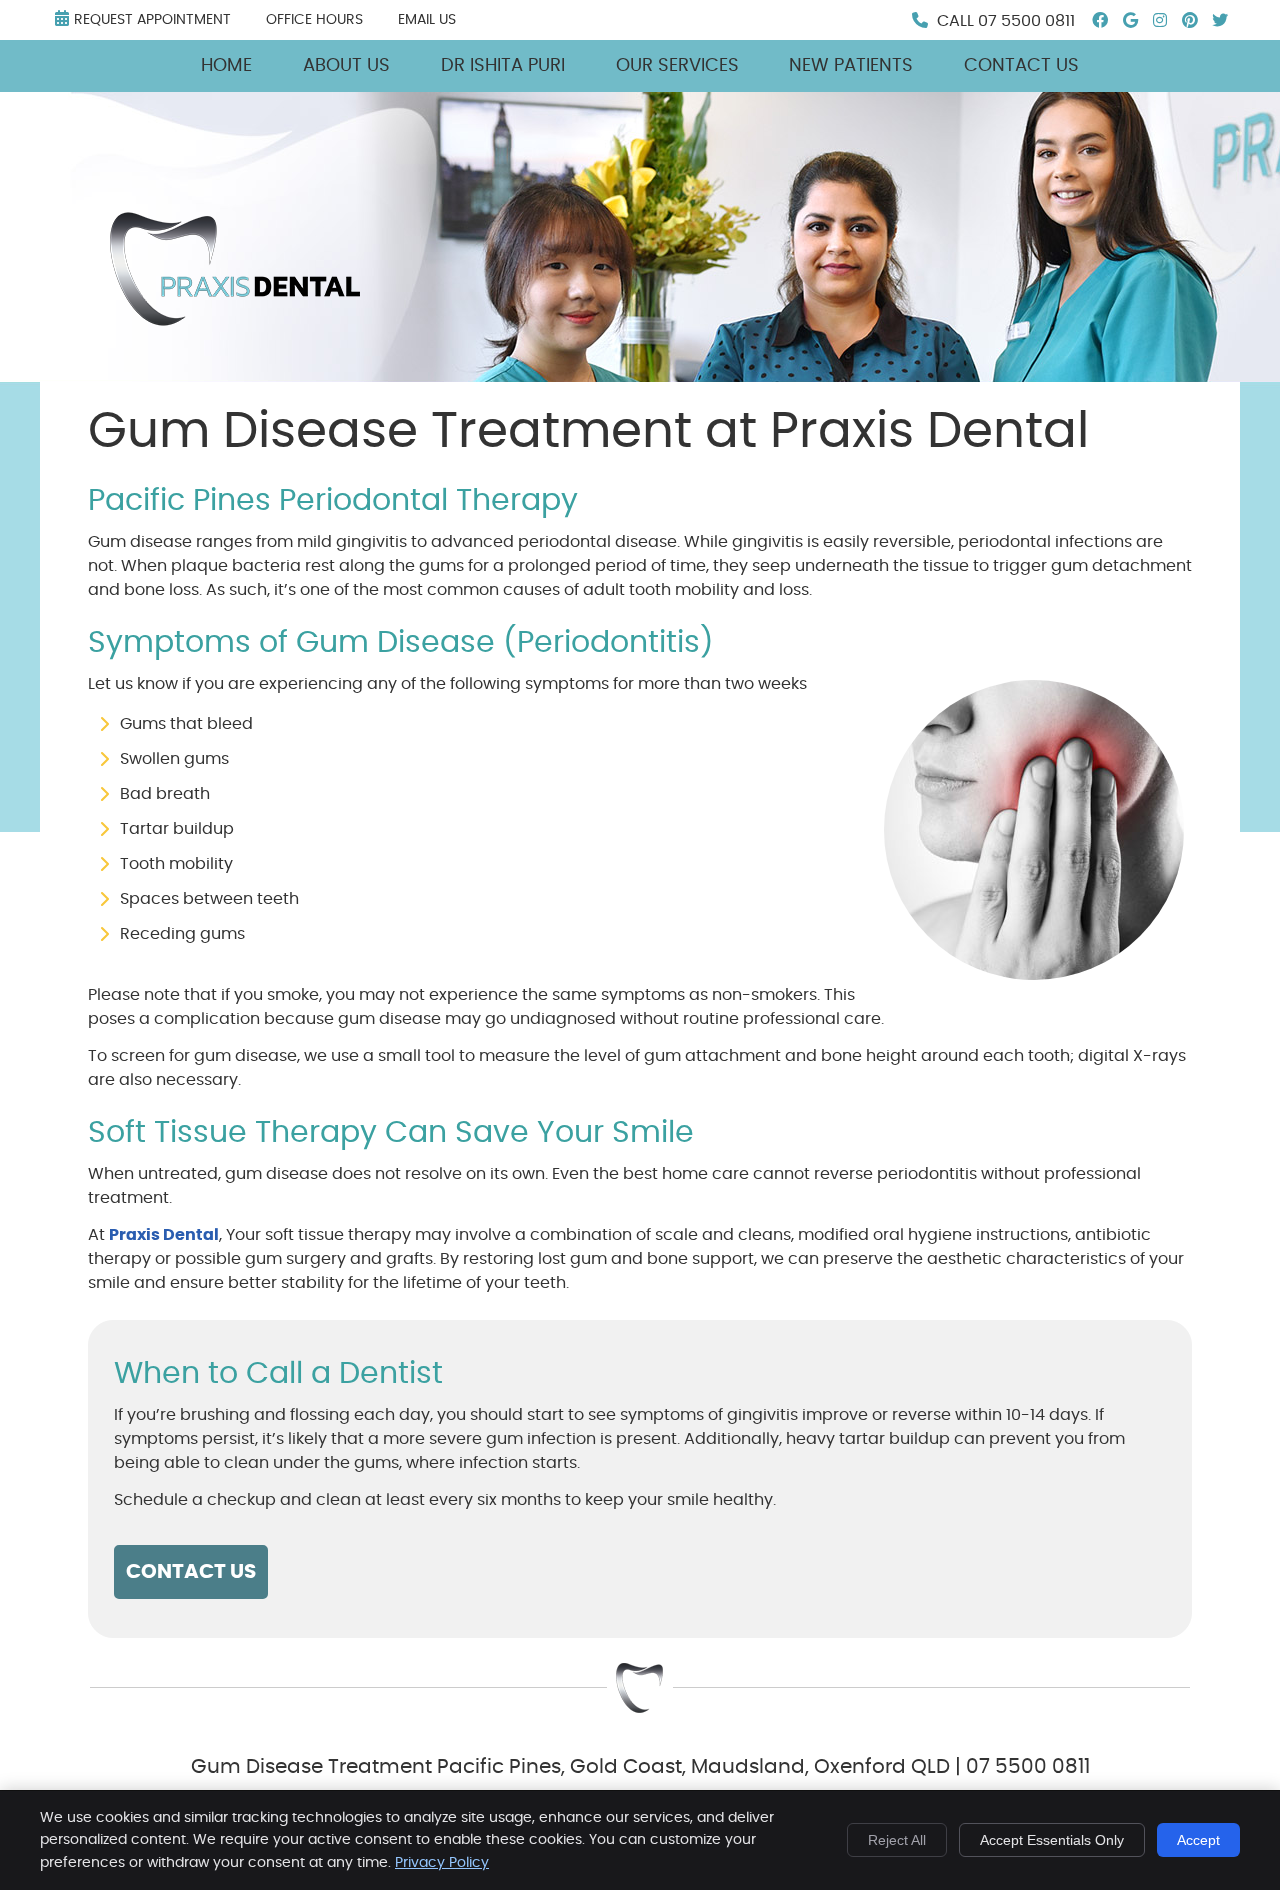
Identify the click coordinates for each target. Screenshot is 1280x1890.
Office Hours (314, 20)
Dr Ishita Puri (503, 66)
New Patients (851, 66)
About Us (346, 66)
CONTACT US (191, 1572)
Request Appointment (152, 20)
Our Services (677, 66)
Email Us (427, 20)
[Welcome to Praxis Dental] (235, 321)
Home (226, 66)
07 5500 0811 (1026, 21)
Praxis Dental (164, 1235)
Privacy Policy (442, 1863)
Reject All (897, 1840)
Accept (1198, 1840)
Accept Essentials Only (1052, 1840)
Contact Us (1021, 66)
